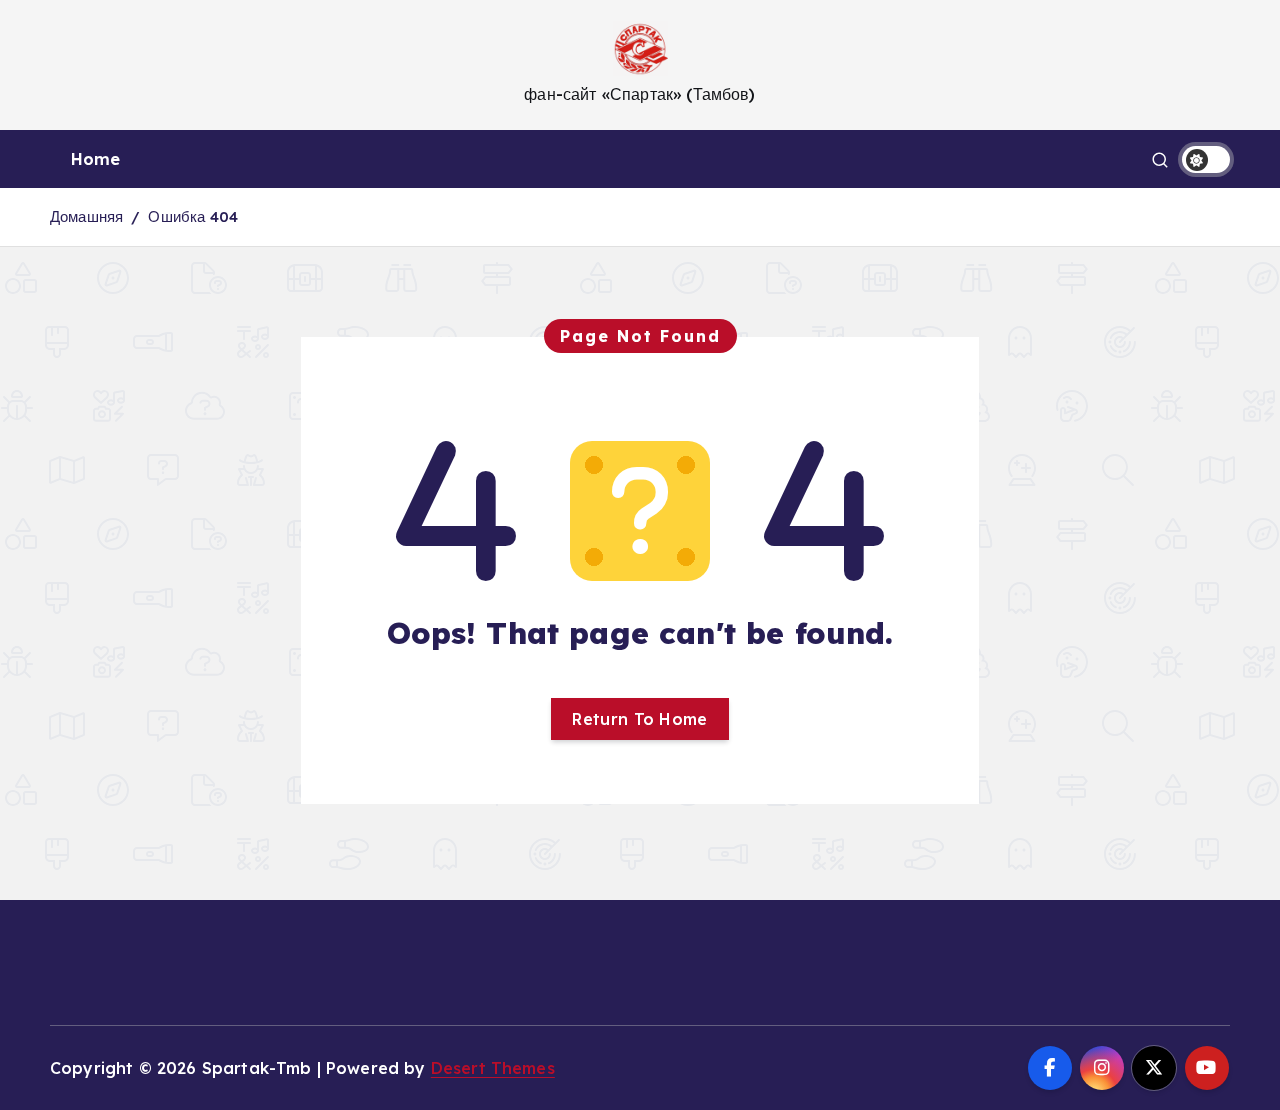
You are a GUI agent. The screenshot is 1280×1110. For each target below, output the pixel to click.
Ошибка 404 (193, 216)
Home (96, 159)
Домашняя (86, 216)
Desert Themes (493, 1068)
